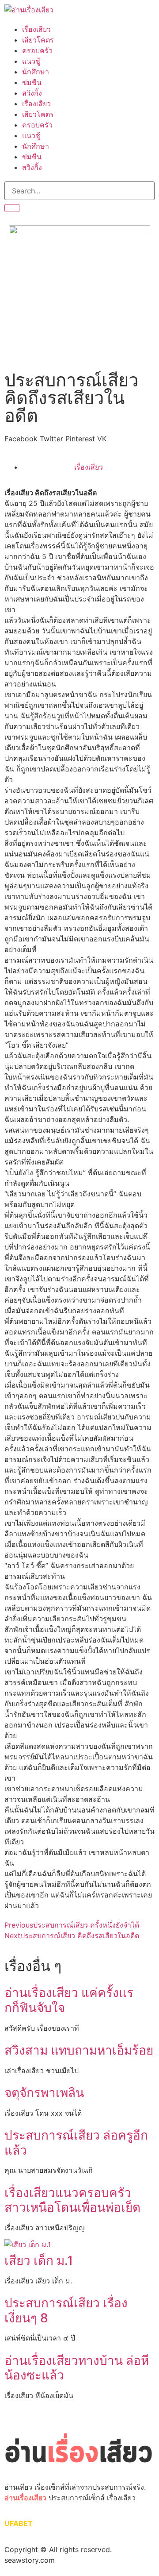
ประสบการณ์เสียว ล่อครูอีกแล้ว (76, 2143)
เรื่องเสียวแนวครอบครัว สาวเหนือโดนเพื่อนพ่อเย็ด (72, 2200)
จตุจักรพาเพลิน (44, 2093)
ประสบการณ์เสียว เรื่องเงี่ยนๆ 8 (66, 2310)
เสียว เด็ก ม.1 (40, 2260)
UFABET (19, 2523)
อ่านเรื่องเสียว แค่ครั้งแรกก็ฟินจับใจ (69, 2000)
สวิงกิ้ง (32, 93)
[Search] (12, 208)
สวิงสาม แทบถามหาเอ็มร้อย (79, 2050)
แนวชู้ (31, 61)
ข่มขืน (32, 82)
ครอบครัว (37, 50)
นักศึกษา (36, 72)
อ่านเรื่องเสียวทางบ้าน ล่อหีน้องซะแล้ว (77, 2368)
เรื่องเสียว (36, 29)
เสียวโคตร (38, 40)
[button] (21, 439)
